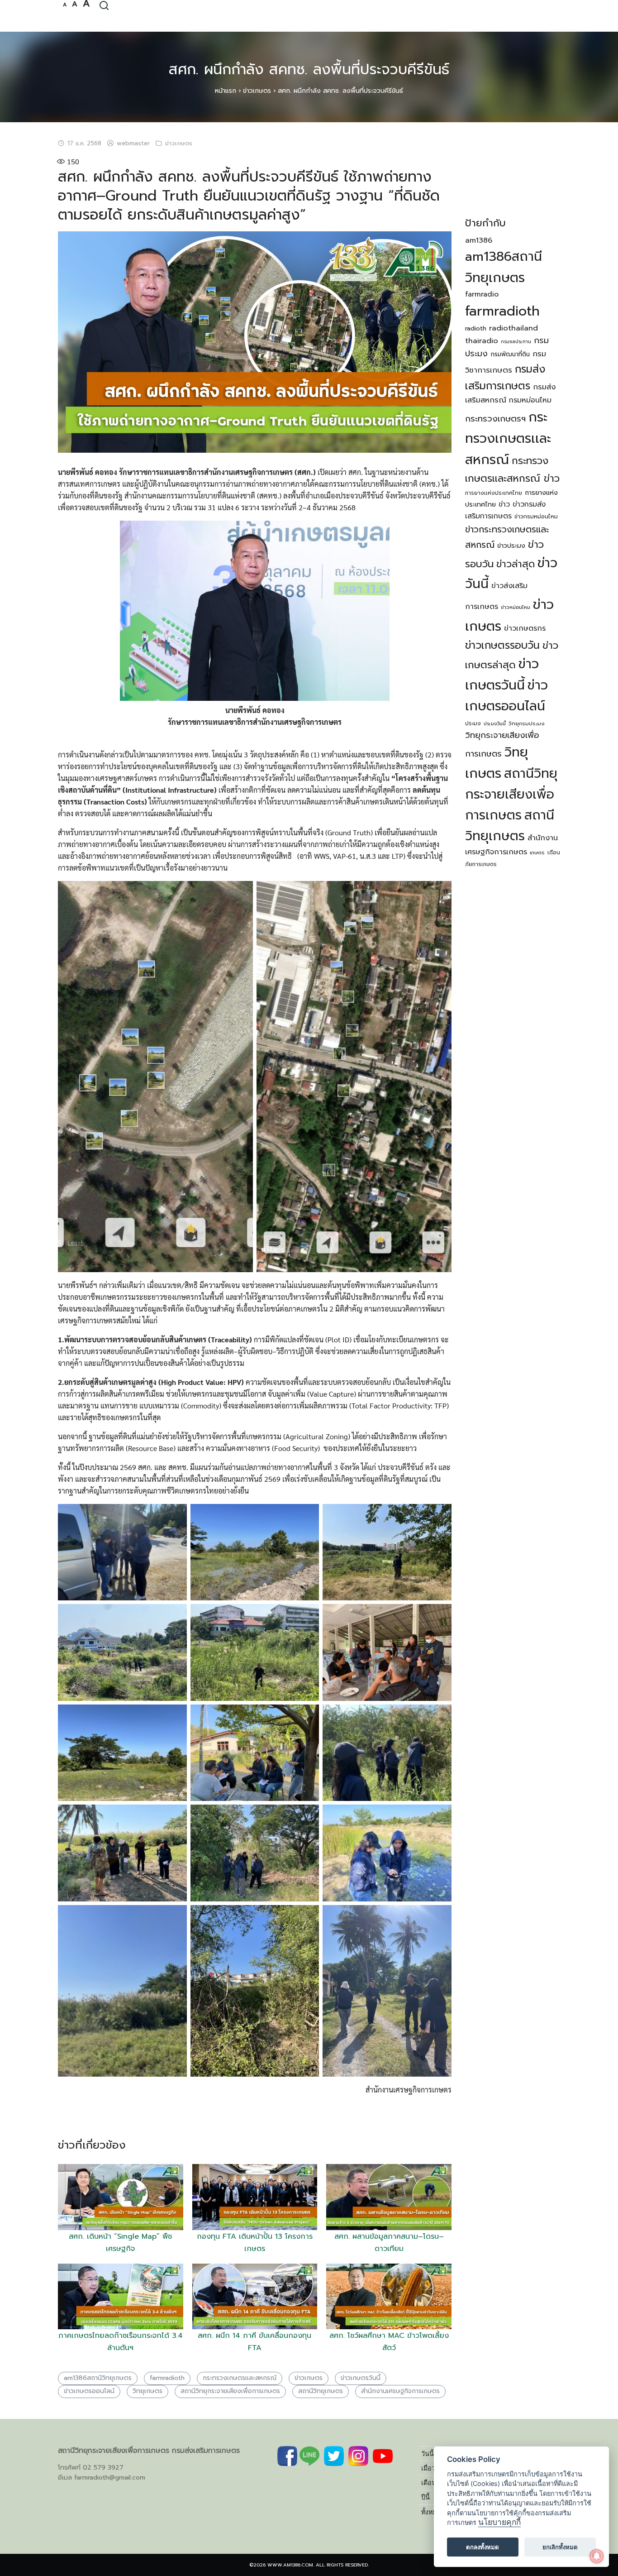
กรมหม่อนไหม (530, 400)
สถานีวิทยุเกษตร (321, 2391)
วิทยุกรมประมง (527, 723)
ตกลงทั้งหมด (483, 2547)
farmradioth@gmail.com (110, 2478)
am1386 (479, 240)
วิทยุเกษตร (147, 2391)
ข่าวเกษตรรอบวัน (502, 645)
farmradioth (167, 2378)
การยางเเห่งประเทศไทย (494, 493)
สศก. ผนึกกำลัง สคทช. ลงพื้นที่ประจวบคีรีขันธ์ (309, 69)
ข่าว (504, 504)
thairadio (482, 341)
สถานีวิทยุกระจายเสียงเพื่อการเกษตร (230, 2391)
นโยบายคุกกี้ (499, 2522)
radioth (476, 328)
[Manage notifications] (597, 2556)
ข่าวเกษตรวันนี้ (361, 2378)
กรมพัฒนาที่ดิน (510, 354)
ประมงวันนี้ (495, 723)
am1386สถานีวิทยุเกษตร (98, 2378)
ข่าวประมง (511, 546)
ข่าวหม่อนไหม (516, 607)
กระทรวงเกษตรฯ (495, 419)
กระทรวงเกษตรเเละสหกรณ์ (240, 2378)
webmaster (133, 144)
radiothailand (513, 328)
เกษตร (537, 853)
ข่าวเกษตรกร (525, 628)
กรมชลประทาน (516, 341)
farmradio (482, 294)
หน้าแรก (226, 91)
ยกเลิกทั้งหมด (560, 2547)
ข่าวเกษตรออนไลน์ (89, 2391)
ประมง (473, 723)
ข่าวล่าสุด (516, 564)
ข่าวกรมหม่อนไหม (536, 517)
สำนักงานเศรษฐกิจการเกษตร (400, 2391)
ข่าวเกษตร (257, 91)
